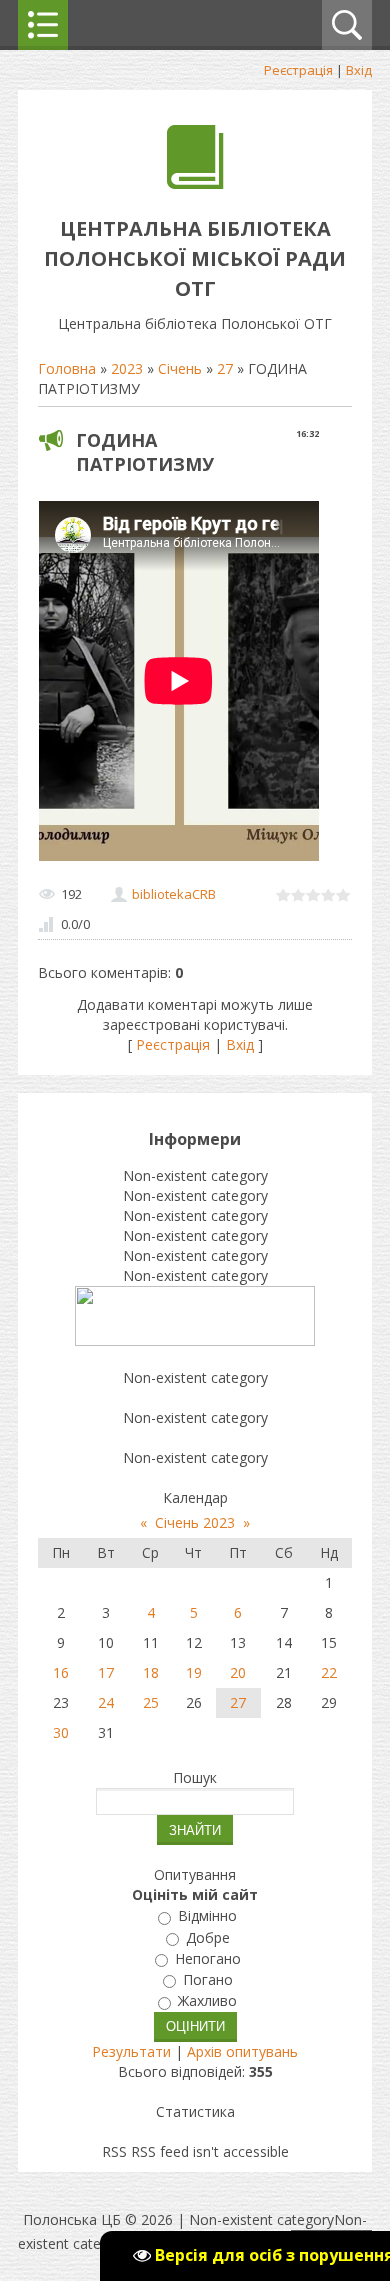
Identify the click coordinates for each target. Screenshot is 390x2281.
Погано (208, 1979)
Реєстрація (298, 70)
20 (238, 1672)
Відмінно (207, 1916)
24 (106, 1702)
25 (151, 1702)
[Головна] (195, 183)
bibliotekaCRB (174, 894)
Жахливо (207, 2001)
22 (329, 1672)
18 (151, 1672)
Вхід (359, 70)
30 (61, 1732)
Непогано (208, 1958)
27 (225, 368)
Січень (180, 368)
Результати (131, 2051)
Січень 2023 (195, 1522)
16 (61, 1672)
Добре (208, 1937)
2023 (127, 368)
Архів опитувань (242, 2051)
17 (106, 1672)
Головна (67, 368)
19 (194, 1672)
